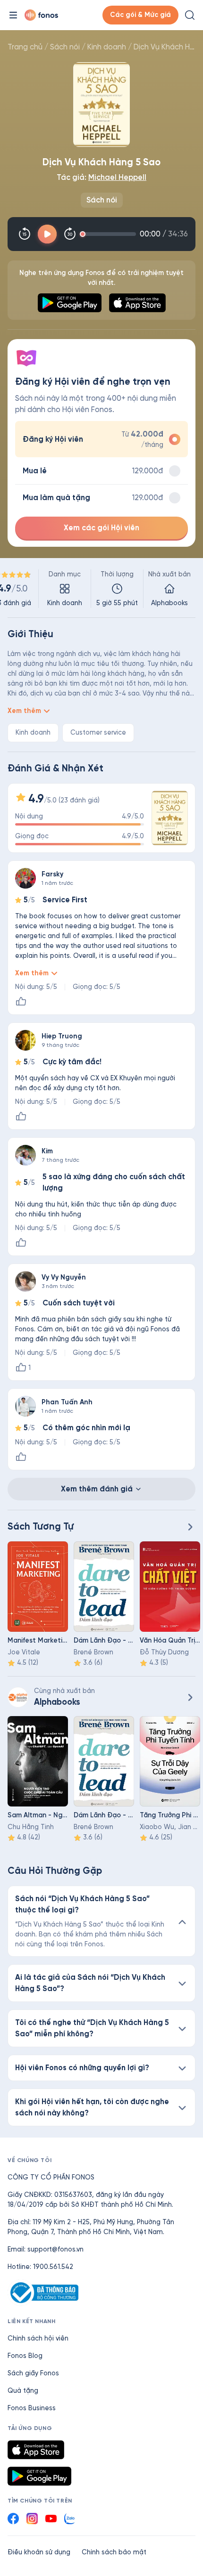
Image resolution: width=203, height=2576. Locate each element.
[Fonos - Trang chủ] (41, 15)
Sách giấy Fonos (33, 2373)
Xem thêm (24, 711)
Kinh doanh (107, 47)
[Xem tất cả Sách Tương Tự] (190, 1527)
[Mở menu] (13, 15)
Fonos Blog (25, 2356)
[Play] (47, 234)
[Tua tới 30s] (70, 234)
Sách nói (65, 47)
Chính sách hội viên (38, 2338)
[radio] (101, 439)
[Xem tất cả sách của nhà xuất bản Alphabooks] (18, 1697)
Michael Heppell (117, 177)
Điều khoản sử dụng (39, 2552)
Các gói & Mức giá (140, 15)
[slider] (110, 234)
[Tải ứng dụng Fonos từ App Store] (36, 2450)
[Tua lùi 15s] (25, 234)
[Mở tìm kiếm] (190, 15)
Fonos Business (32, 2408)
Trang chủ (25, 47)
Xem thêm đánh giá (97, 1489)
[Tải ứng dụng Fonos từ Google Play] (39, 2476)
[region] (101, 589)
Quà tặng (23, 2391)
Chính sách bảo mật (114, 2552)
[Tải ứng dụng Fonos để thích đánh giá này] (21, 1002)
